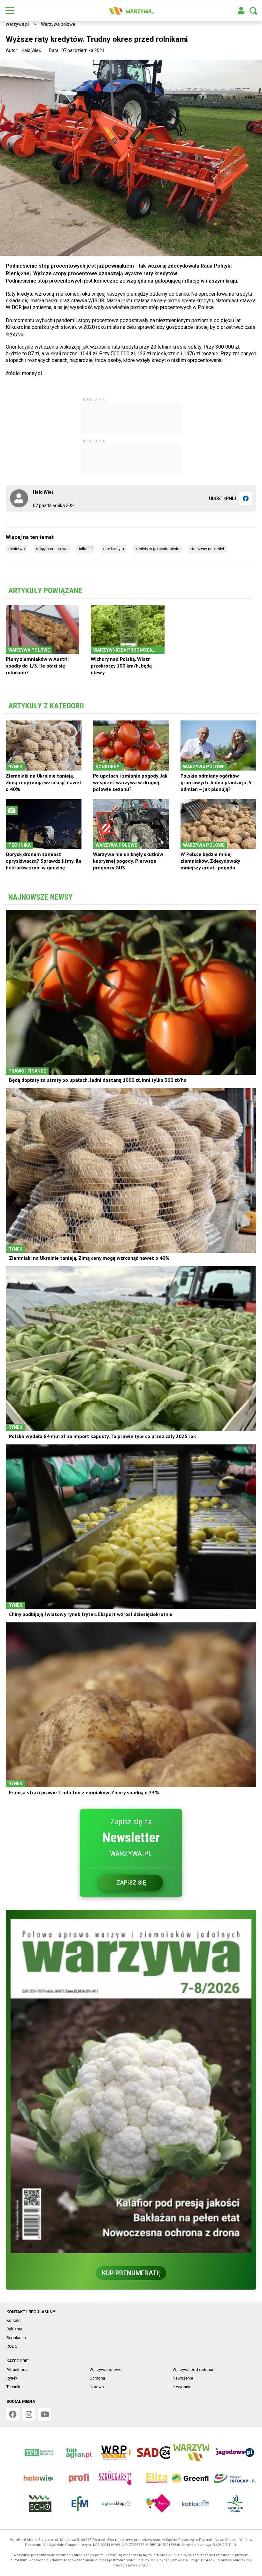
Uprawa (97, 2387)
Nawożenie (183, 2378)
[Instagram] (29, 2414)
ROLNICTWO (16, 549)
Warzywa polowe (58, 24)
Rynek (12, 2378)
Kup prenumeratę (131, 2273)
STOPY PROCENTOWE (52, 549)
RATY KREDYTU (114, 549)
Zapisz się (131, 1882)
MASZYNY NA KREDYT (208, 549)
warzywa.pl (17, 24)
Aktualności (17, 2369)
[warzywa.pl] (131, 11)
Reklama (14, 2329)
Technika (15, 2387)
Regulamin (16, 2338)
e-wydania (182, 2387)
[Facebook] (246, 498)
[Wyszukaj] (253, 11)
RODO (12, 2346)
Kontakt (14, 2320)
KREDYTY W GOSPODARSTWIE (157, 549)
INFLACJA (85, 549)
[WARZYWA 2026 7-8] (131, 2086)
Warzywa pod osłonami (195, 2369)
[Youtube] (45, 2414)
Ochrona (97, 2378)
